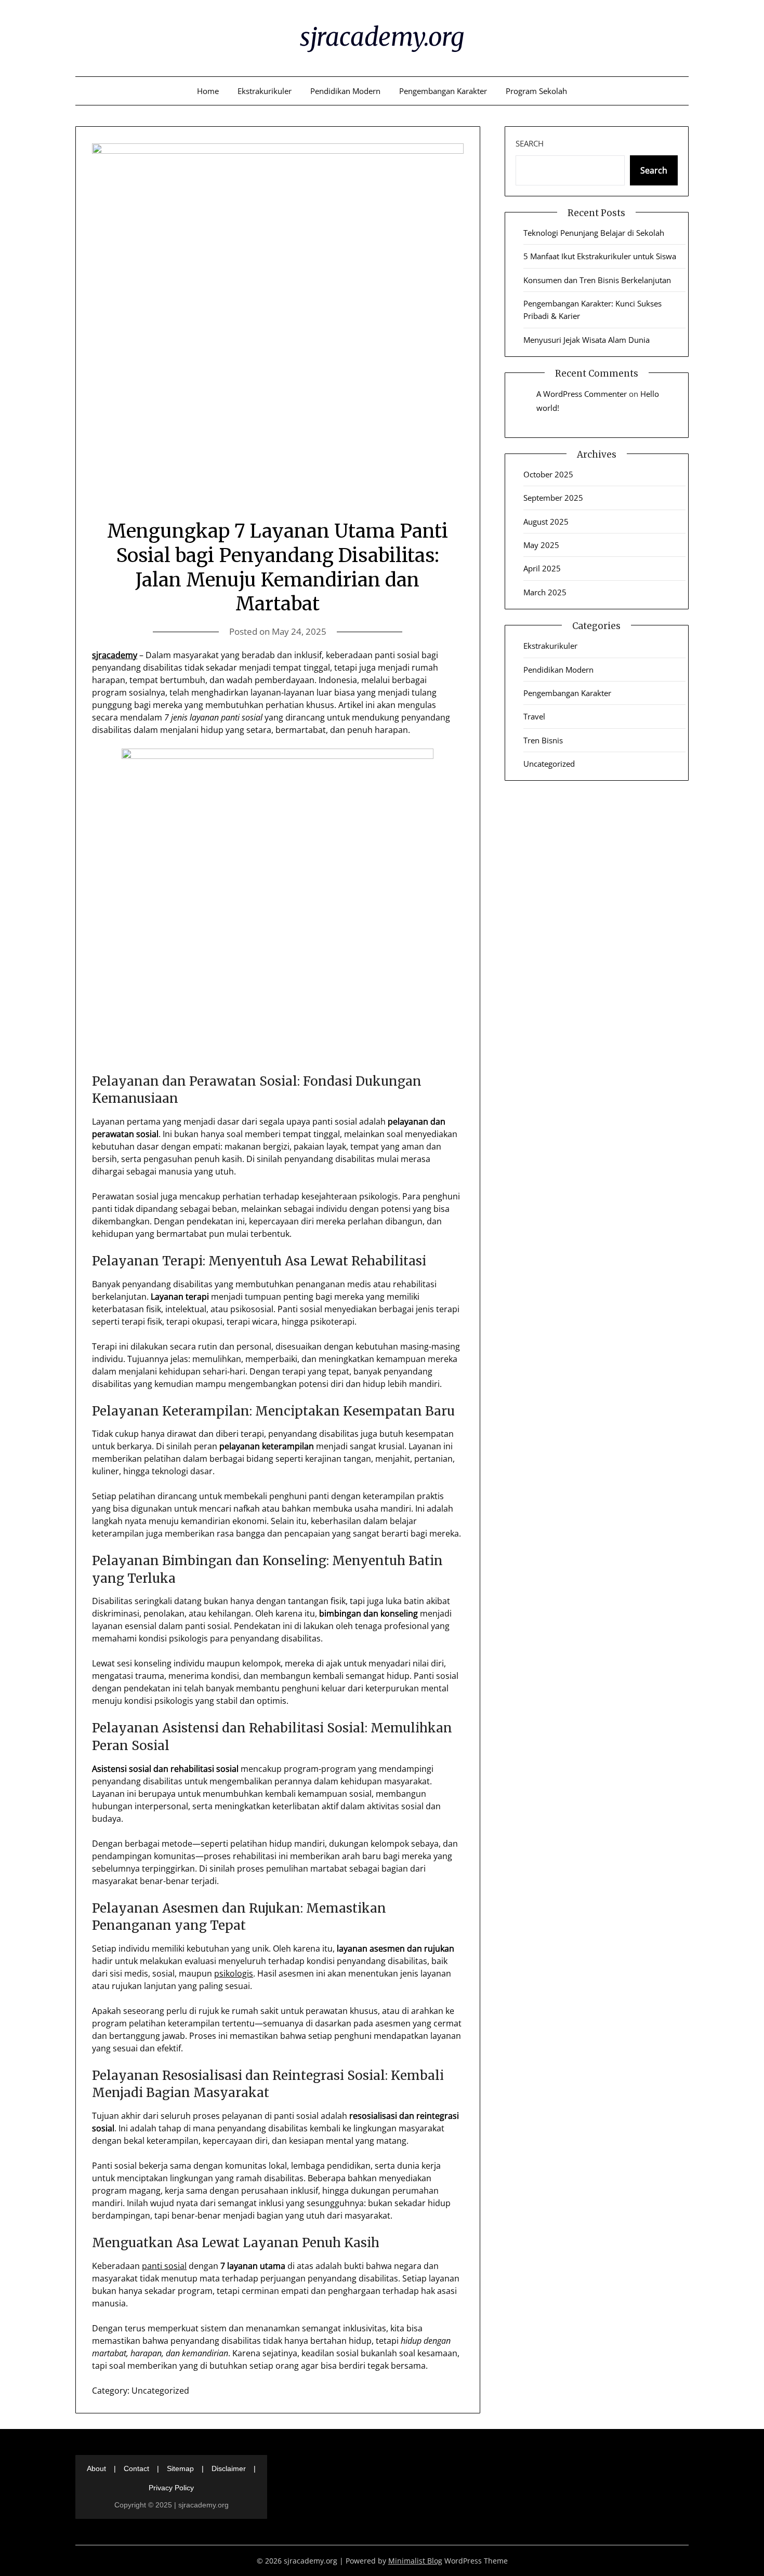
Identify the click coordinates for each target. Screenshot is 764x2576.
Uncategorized (549, 764)
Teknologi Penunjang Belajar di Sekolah (594, 233)
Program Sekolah (536, 91)
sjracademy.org (382, 37)
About (96, 2468)
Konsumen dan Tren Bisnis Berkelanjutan (597, 280)
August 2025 (546, 522)
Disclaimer (229, 2468)
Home (208, 91)
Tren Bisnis (543, 740)
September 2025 (553, 498)
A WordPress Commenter (582, 394)
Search (530, 143)
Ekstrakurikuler (265, 91)
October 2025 (548, 474)
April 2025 (542, 568)
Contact (136, 2468)
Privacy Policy (171, 2488)
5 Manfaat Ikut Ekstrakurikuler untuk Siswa (600, 256)
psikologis (234, 1973)
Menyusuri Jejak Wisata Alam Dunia (587, 340)
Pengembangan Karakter (443, 91)
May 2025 (541, 545)
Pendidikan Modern (345, 91)
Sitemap (180, 2468)
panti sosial (164, 2266)
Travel (534, 716)
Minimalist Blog (415, 2561)
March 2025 (545, 592)
